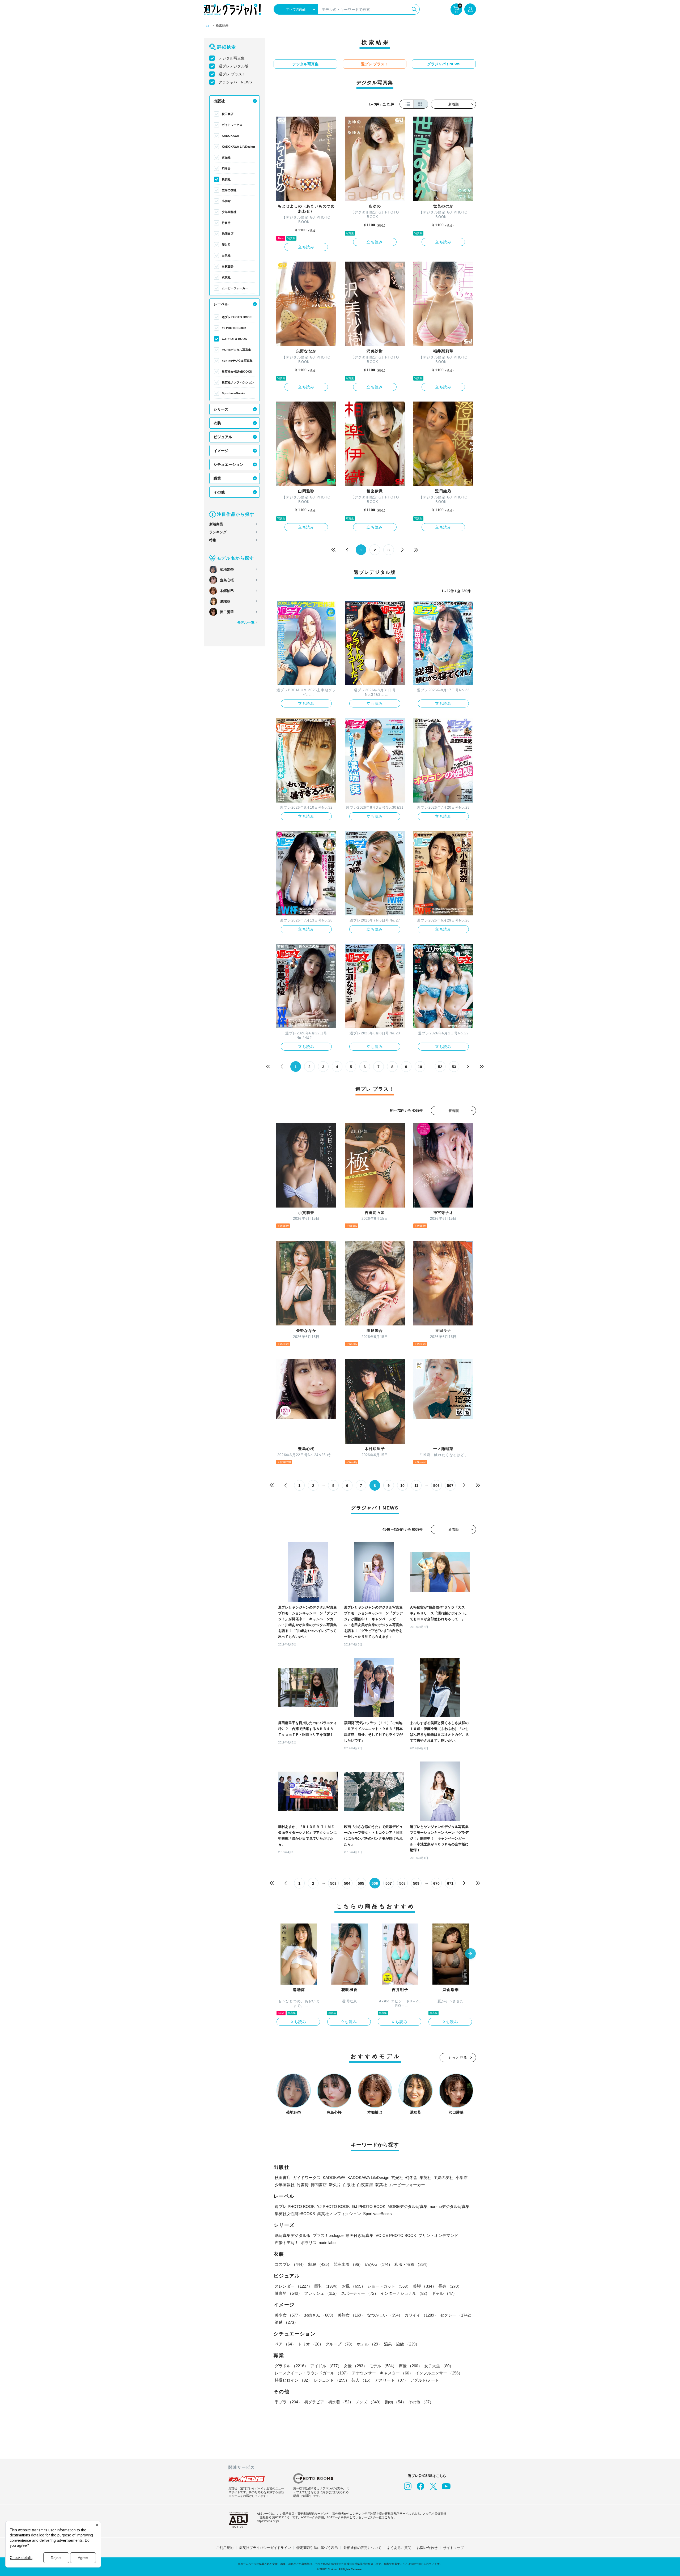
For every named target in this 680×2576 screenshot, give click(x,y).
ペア (285, 2344)
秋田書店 (228, 114)
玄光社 (226, 157)
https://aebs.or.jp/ (268, 2521)
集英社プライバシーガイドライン (265, 2548)
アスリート (391, 2380)
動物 (396, 2402)
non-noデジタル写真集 (237, 361)
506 (436, 1486)
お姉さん (320, 2315)
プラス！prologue (328, 2235)
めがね (379, 2264)
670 (436, 1883)
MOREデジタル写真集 (236, 350)
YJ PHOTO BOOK (234, 328)
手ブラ (288, 2402)
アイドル (326, 2366)
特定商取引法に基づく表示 (317, 2548)
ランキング (218, 532)
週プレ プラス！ (232, 74)
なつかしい (385, 2315)
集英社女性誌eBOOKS (237, 372)
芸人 (362, 2380)
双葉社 (226, 277)
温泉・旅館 (402, 2344)
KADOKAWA (230, 136)
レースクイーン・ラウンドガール (312, 2373)
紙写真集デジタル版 (293, 2235)
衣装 (217, 423)
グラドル (291, 2366)
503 (333, 1883)
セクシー (457, 2315)
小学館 (226, 201)
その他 (219, 492)
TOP (207, 26)
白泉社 (226, 255)
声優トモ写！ (287, 2243)
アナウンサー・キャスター (382, 2373)
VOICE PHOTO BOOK (396, 2235)
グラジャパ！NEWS (235, 82)
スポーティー (360, 2293)
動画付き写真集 (360, 2235)
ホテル (369, 2344)
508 (402, 1883)
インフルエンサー (439, 2373)
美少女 (288, 2315)
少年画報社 (229, 212)
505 (361, 1883)
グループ (340, 2344)
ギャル (444, 2293)
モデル (383, 2366)
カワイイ (421, 2315)
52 (440, 1067)
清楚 (286, 2322)
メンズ (369, 2402)
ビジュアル (223, 437)
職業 (217, 478)
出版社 (219, 101)
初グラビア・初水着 (329, 2402)
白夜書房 (228, 266)
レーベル (221, 304)
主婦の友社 (229, 190)
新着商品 (216, 524)
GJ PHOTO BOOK (234, 339)
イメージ (221, 451)
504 (347, 1883)
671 (450, 1883)
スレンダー (293, 2286)
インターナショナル (405, 2293)
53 (454, 1067)
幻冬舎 (226, 168)
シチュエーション (228, 464)
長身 (450, 2286)
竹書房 (226, 223)
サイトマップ (453, 2548)
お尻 (354, 2286)
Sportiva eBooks (233, 393)
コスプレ (290, 2264)
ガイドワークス (232, 125)
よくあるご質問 (399, 2548)
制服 (320, 2264)
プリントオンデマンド (438, 2235)
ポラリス (309, 2243)
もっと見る (458, 2057)
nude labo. (328, 2243)
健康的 (288, 2293)
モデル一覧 (246, 622)
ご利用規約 (225, 2548)
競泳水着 (348, 2264)
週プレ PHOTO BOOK (237, 317)
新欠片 (226, 245)
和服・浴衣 (412, 2264)
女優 (355, 2366)
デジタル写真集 (232, 58)
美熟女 (351, 2315)
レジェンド (332, 2380)
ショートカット (389, 2286)
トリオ (311, 2344)
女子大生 (439, 2366)
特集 (213, 540)
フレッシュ (322, 2293)
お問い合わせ (427, 2548)
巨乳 (327, 2286)
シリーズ (221, 409)
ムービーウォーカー (235, 288)
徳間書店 (228, 234)
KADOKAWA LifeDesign (238, 147)
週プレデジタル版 (233, 66)
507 (450, 1486)
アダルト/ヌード (425, 2380)
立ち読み (306, 247)
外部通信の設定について (362, 2548)
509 (416, 1883)
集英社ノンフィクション (238, 382)
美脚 (424, 2286)
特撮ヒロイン (293, 2380)
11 (416, 1486)
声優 (410, 2366)
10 (420, 1067)
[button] (470, 1954)
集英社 (226, 179)
